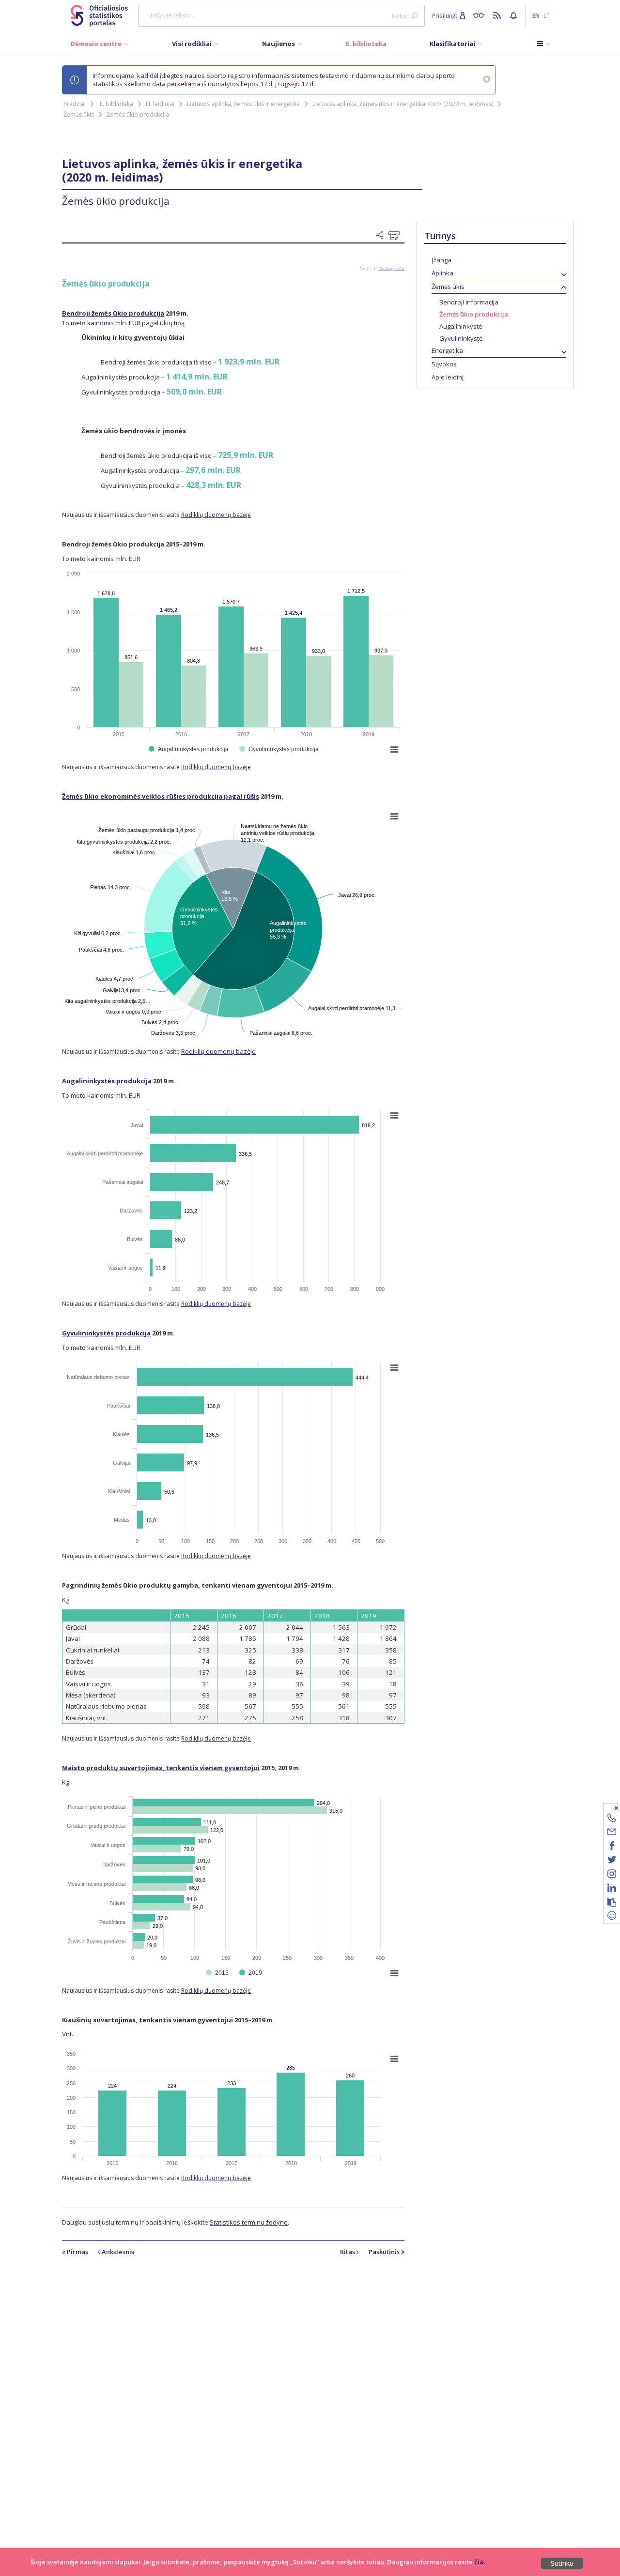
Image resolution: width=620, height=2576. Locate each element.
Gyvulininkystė (461, 338)
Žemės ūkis (79, 114)
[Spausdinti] (396, 236)
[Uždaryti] (606, 1808)
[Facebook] (612, 1847)
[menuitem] (100, 46)
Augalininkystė (461, 326)
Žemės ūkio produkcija (138, 114)
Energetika (447, 350)
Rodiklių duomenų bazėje (216, 515)
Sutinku (562, 2563)
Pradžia (74, 104)
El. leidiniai (160, 104)
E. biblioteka (116, 104)
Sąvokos (444, 364)
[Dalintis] (382, 235)
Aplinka (442, 273)
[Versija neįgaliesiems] (481, 15)
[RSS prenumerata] (498, 15)
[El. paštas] (612, 1833)
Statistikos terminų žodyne (249, 2222)
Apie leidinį (448, 377)
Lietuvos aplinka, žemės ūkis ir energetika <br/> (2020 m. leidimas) (403, 104)
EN (536, 15)
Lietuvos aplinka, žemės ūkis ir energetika (243, 104)
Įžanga (442, 260)
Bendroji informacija (469, 302)
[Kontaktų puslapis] (612, 1819)
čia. (480, 2562)
